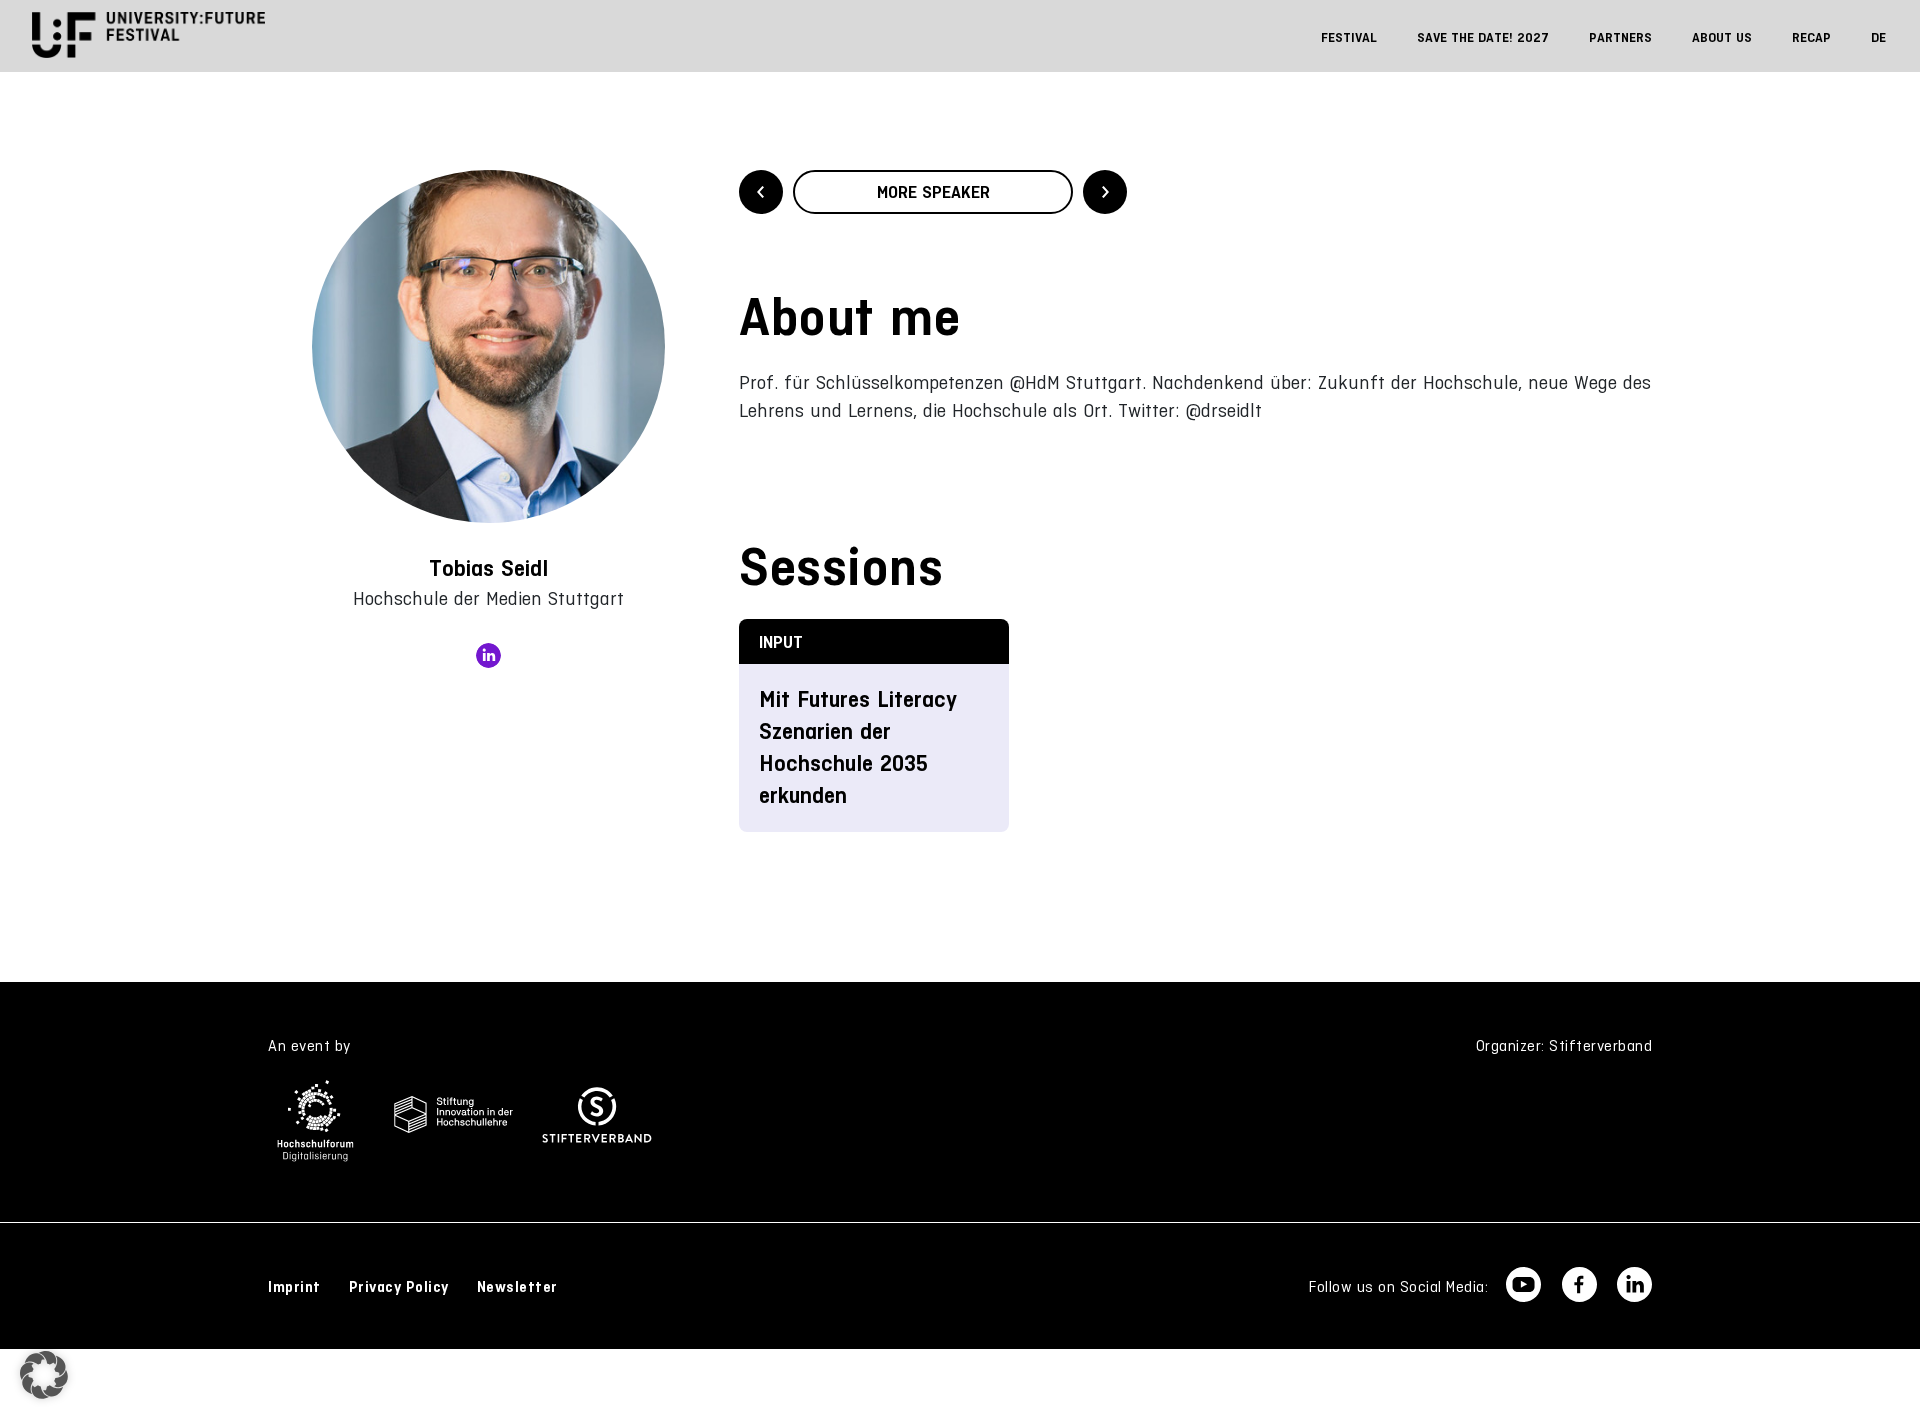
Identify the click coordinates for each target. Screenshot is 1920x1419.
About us (1722, 37)
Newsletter (517, 1287)
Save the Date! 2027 (1483, 37)
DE (1878, 37)
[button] (44, 1375)
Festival (1349, 37)
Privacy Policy (399, 1287)
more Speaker (933, 192)
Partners (1620, 37)
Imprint (294, 1287)
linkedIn (488, 655)
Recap (1811, 37)
